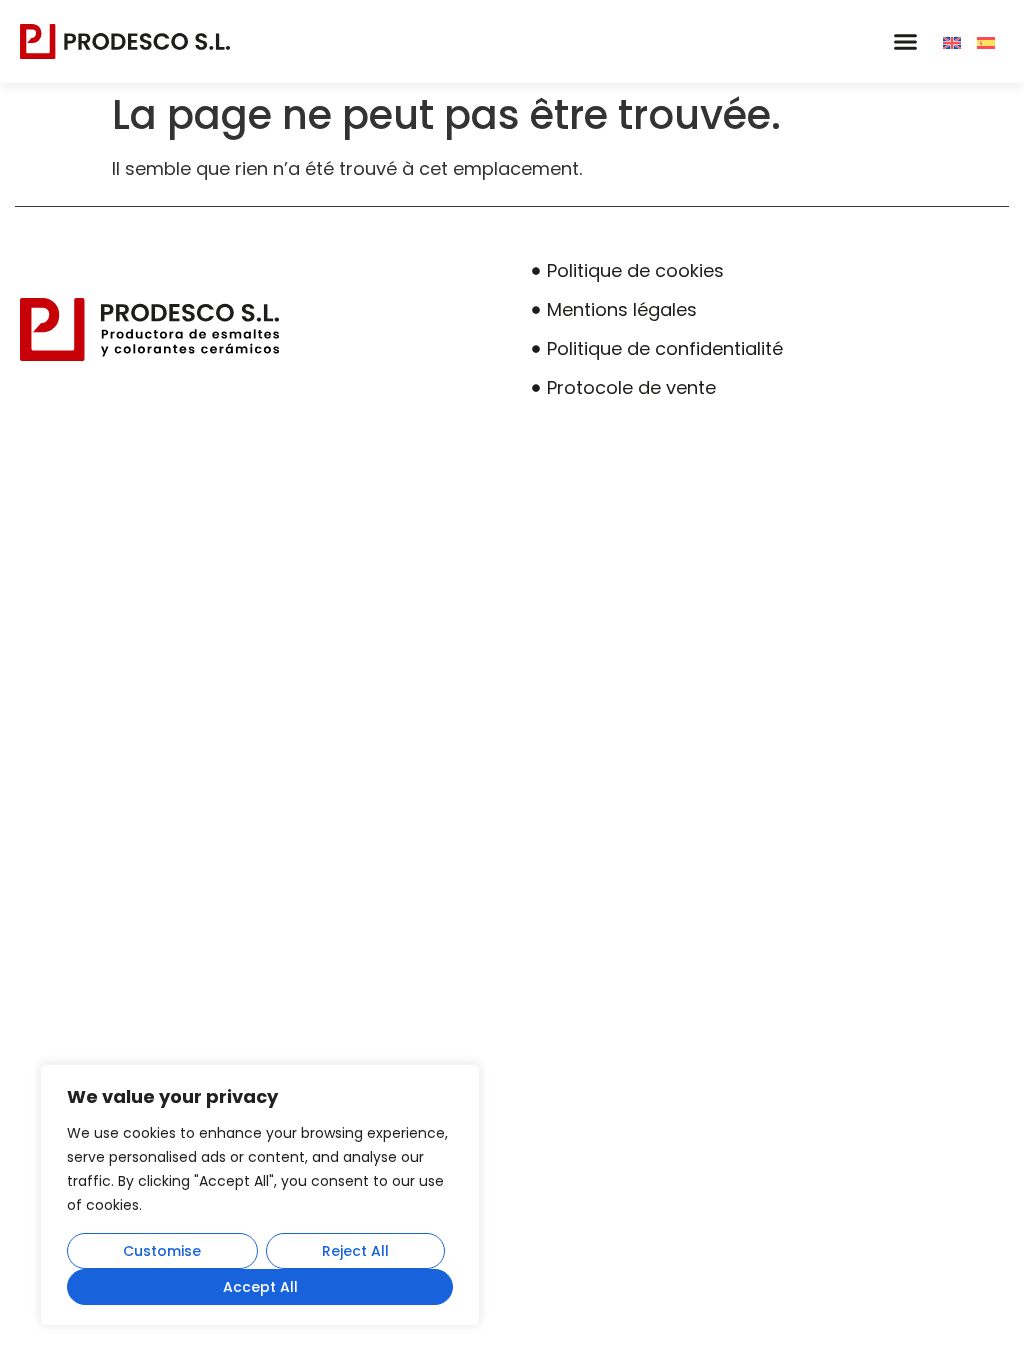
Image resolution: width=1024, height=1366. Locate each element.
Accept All (260, 1287)
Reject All (355, 1251)
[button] (905, 42)
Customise (162, 1251)
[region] (260, 1195)
